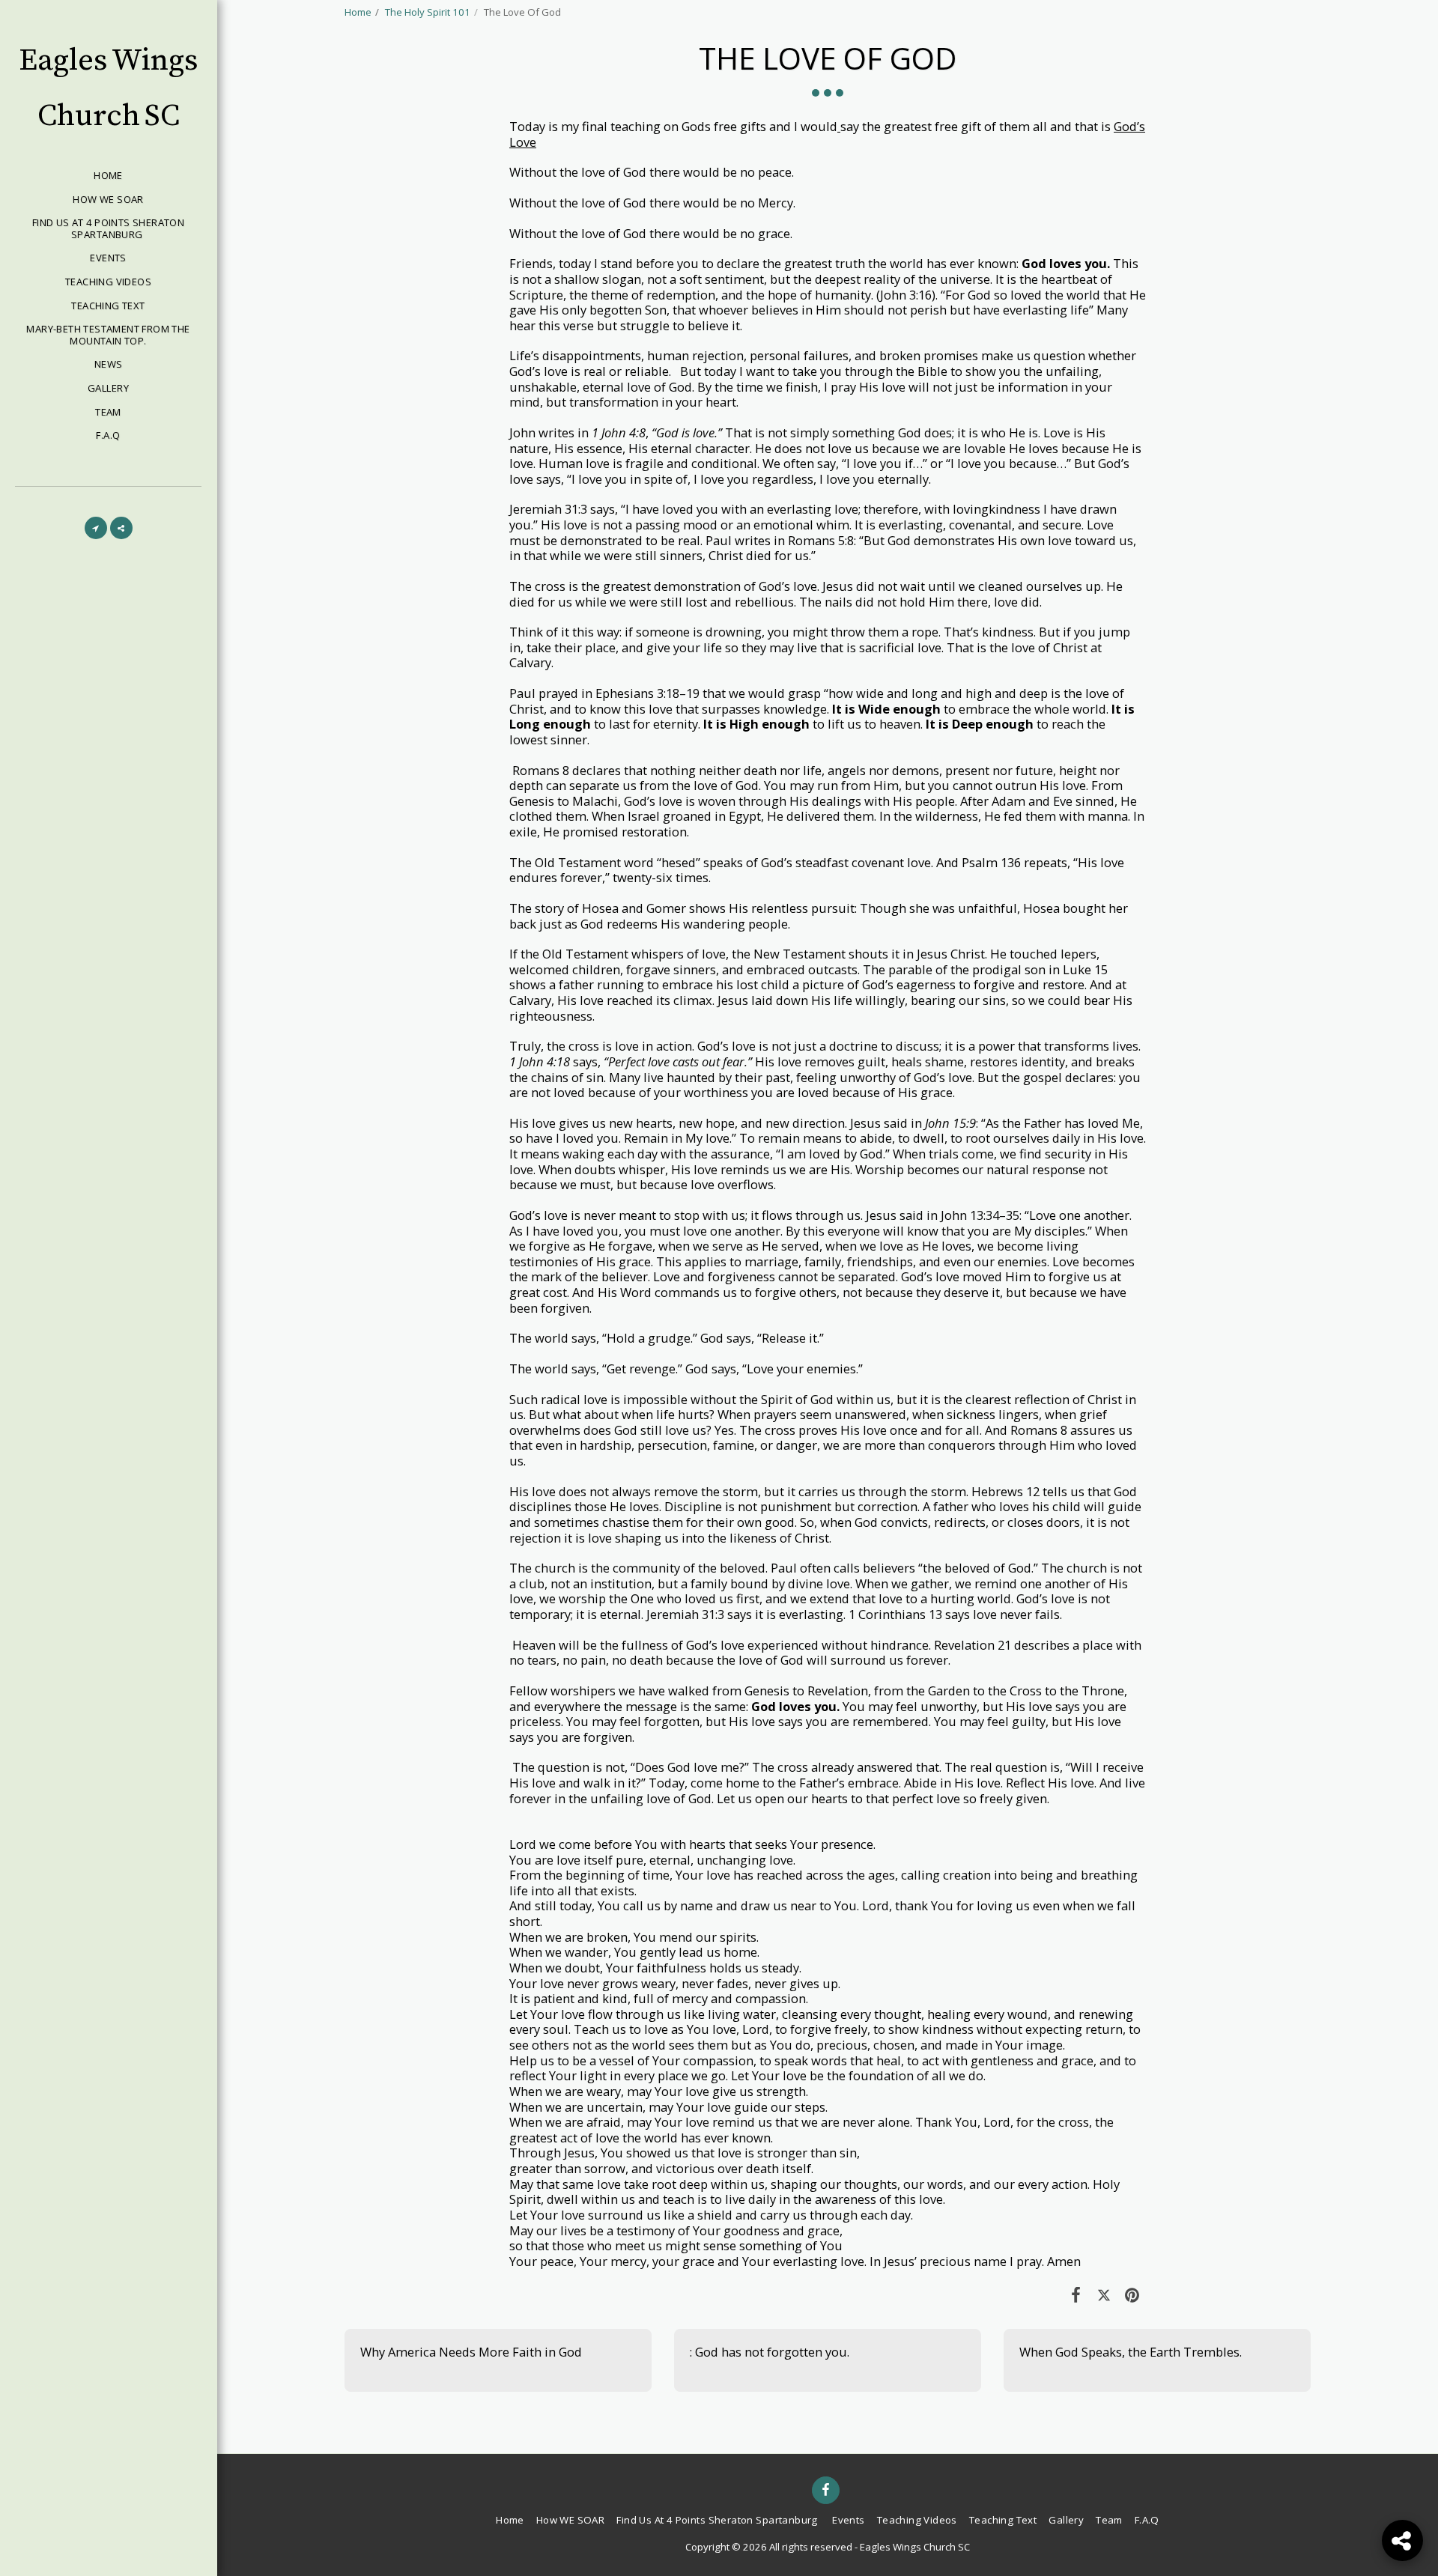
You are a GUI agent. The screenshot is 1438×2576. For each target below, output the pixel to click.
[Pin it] (1132, 2294)
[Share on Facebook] (1076, 2294)
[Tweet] (1104, 2294)
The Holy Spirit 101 (428, 12)
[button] (96, 528)
